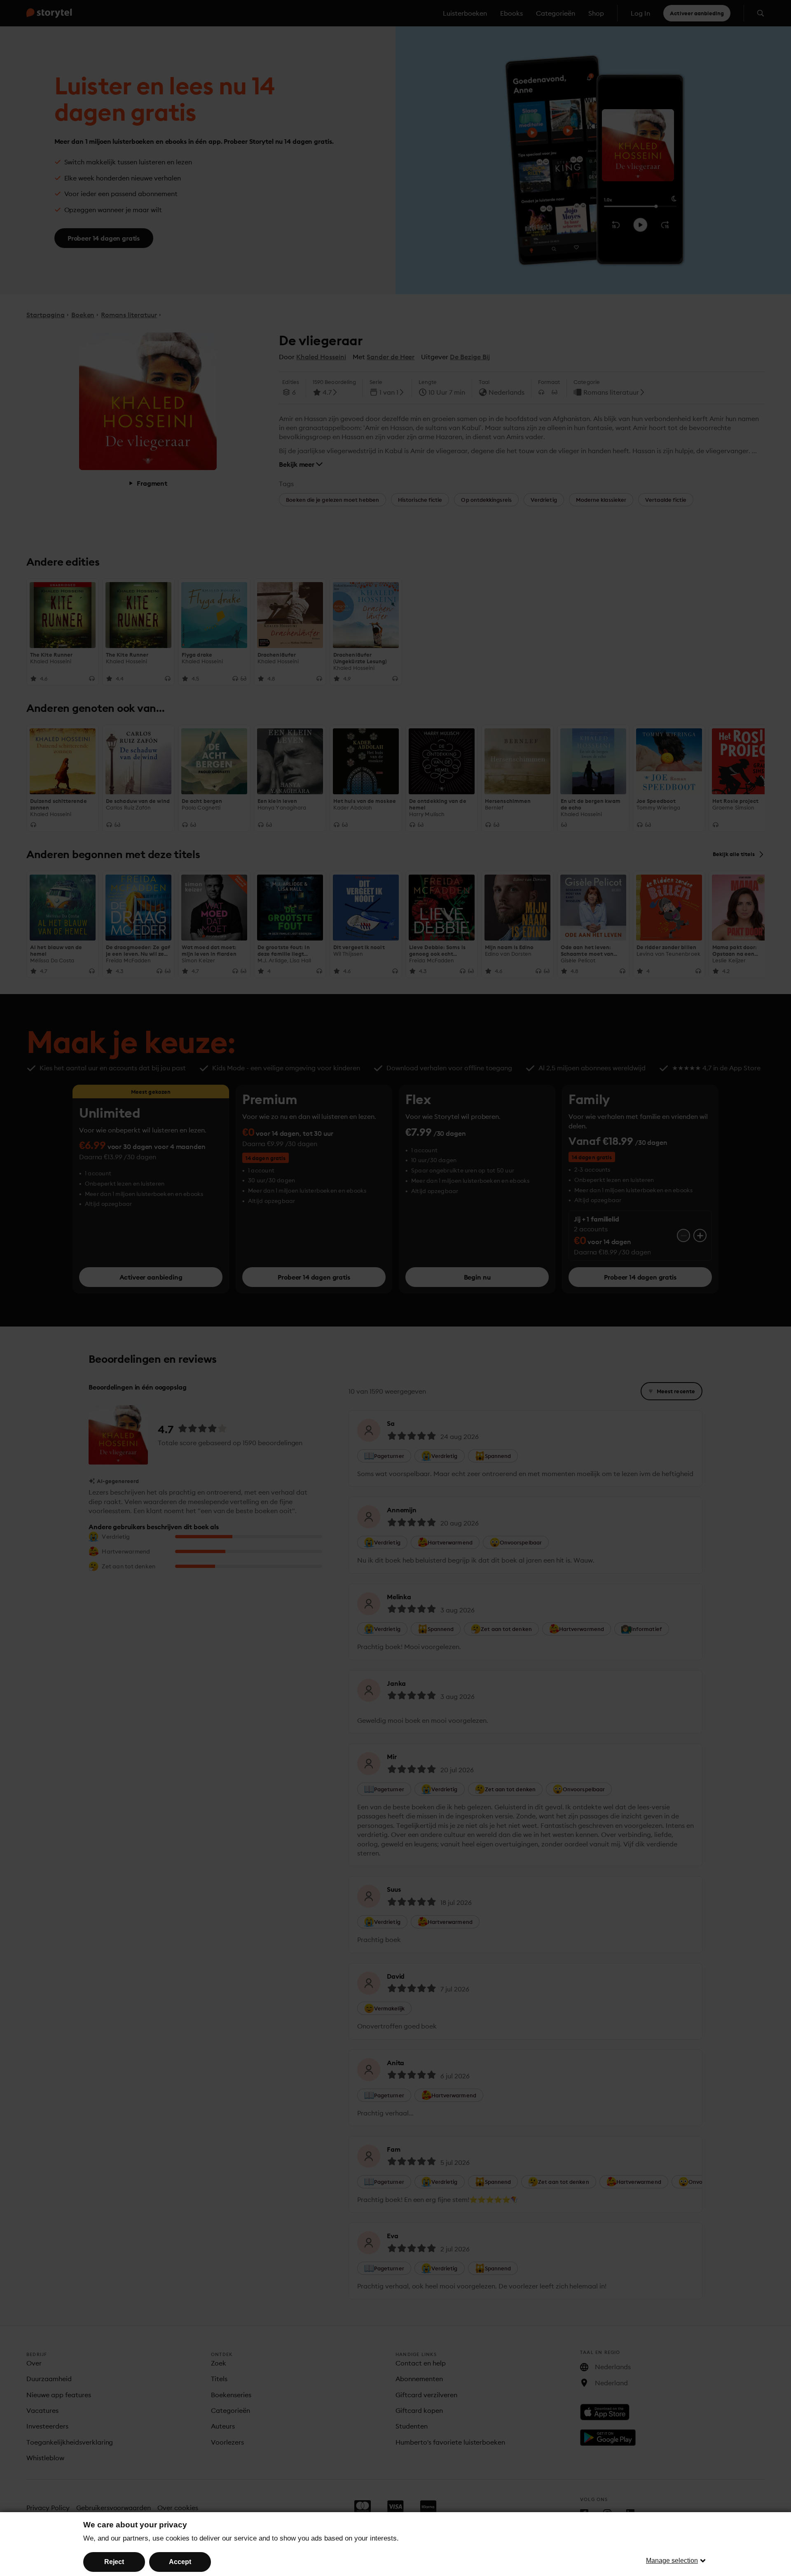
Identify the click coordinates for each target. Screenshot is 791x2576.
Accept (180, 2562)
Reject (114, 2562)
